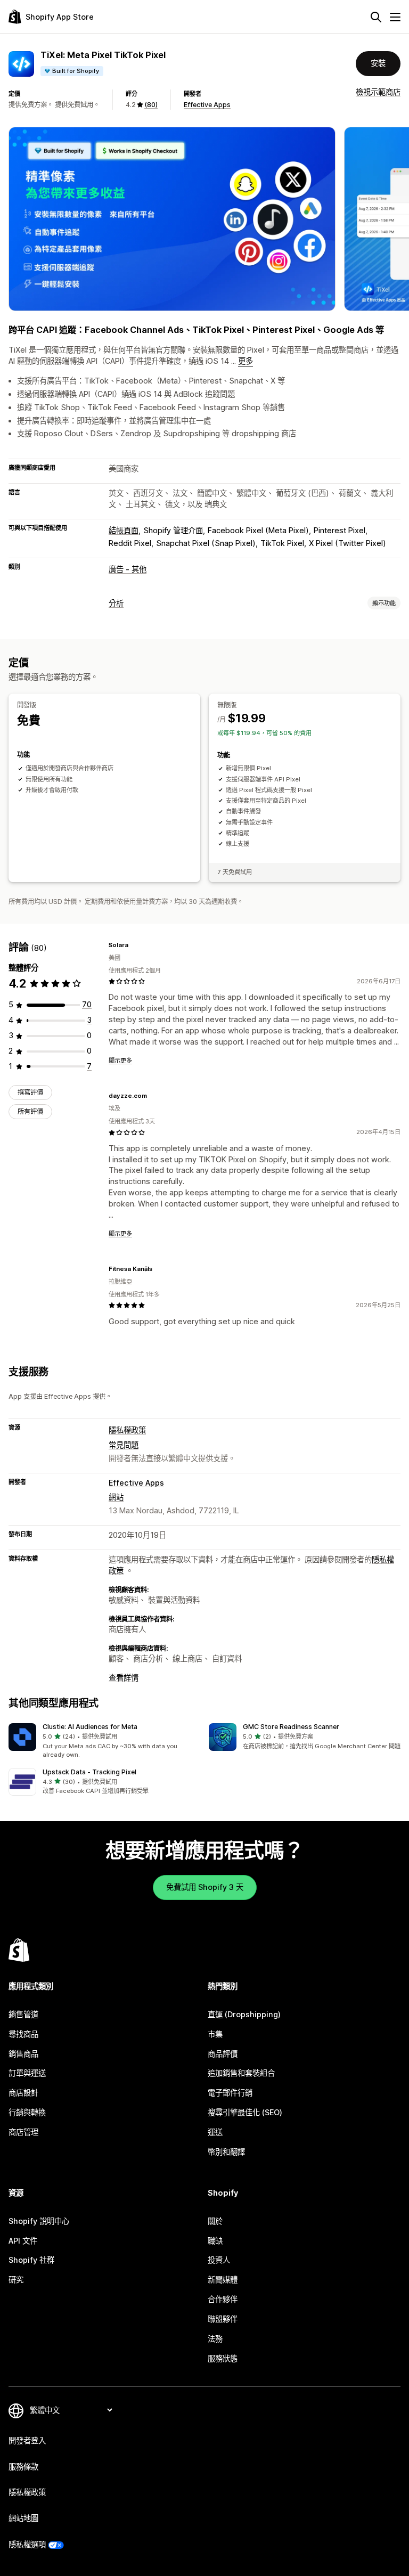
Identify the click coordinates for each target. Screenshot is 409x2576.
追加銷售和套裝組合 (241, 2073)
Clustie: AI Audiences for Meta (90, 1727)
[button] (104, 1741)
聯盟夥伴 (223, 2319)
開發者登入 (27, 2440)
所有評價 (30, 1111)
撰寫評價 (30, 1092)
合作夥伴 (223, 2299)
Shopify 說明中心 (39, 2221)
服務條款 (23, 2467)
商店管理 (23, 2132)
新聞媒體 (223, 2280)
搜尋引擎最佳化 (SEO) (245, 2112)
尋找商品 (23, 2034)
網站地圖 (23, 2518)
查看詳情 (124, 1678)
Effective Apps (207, 105)
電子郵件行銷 (230, 2093)
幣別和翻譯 (226, 2152)
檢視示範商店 (378, 92)
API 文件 (23, 2241)
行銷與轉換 (27, 2112)
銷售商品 (23, 2054)
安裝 (378, 63)
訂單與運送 (27, 2073)
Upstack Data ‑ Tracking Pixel (89, 1772)
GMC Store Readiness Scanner (291, 1727)
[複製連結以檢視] (135, 945)
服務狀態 (223, 2358)
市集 (215, 2034)
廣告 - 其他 (128, 569)
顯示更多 (120, 1061)
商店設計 (23, 2093)
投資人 (219, 2260)
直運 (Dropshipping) (244, 2014)
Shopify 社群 (31, 2260)
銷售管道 (23, 2014)
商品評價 (223, 2054)
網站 (116, 1497)
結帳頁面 (124, 530)
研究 (16, 2280)
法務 (215, 2339)
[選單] (395, 17)
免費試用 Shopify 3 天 (205, 1887)
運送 (215, 2132)
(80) (151, 105)
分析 (116, 603)
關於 (215, 2221)
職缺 (215, 2241)
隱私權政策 (127, 1430)
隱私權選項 (27, 2544)
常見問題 (124, 1445)
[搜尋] (376, 17)
